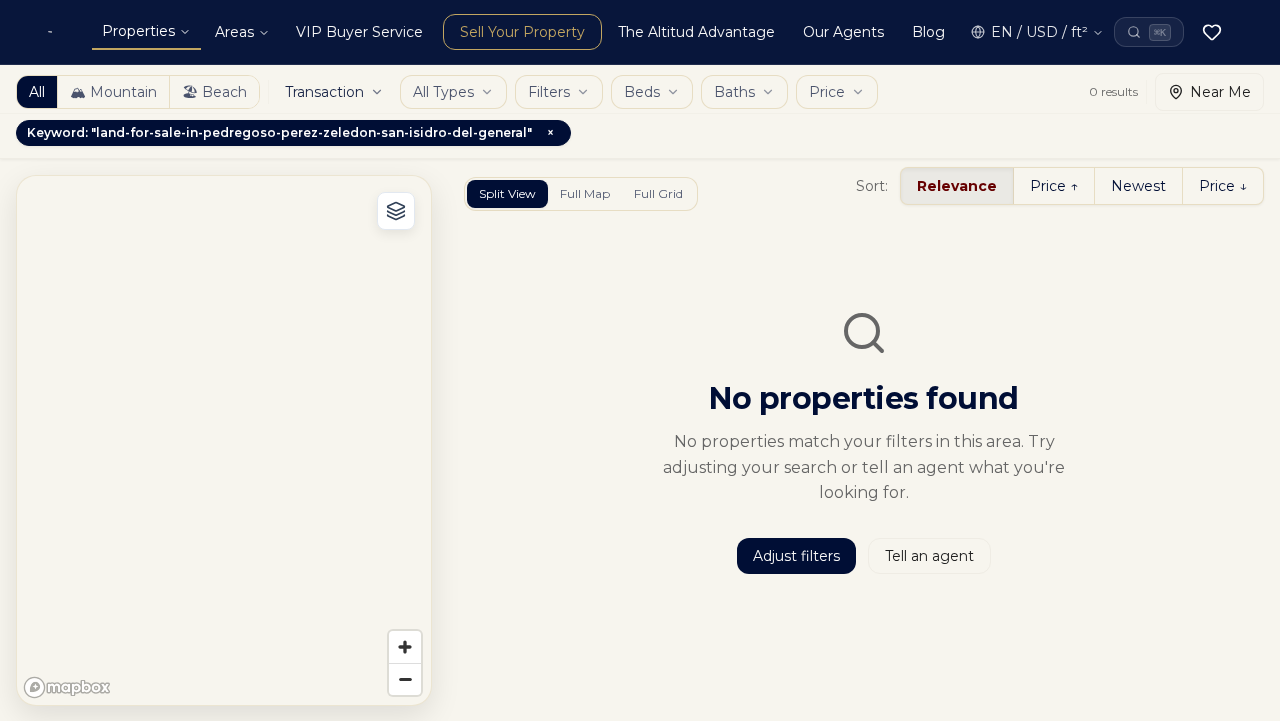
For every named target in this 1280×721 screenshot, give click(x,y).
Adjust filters (796, 556)
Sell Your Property (522, 32)
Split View (507, 193)
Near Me (1220, 92)
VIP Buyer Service (359, 32)
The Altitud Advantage (696, 32)
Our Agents (843, 32)
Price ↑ (1054, 186)
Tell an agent (929, 556)
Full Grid (658, 193)
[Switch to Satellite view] (396, 211)
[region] (224, 440)
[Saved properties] (1212, 32)
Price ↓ (1223, 186)
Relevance (957, 186)
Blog (928, 32)
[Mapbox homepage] (67, 687)
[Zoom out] (405, 679)
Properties (138, 31)
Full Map (585, 193)
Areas (234, 32)
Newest (1138, 186)
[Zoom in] (405, 647)
